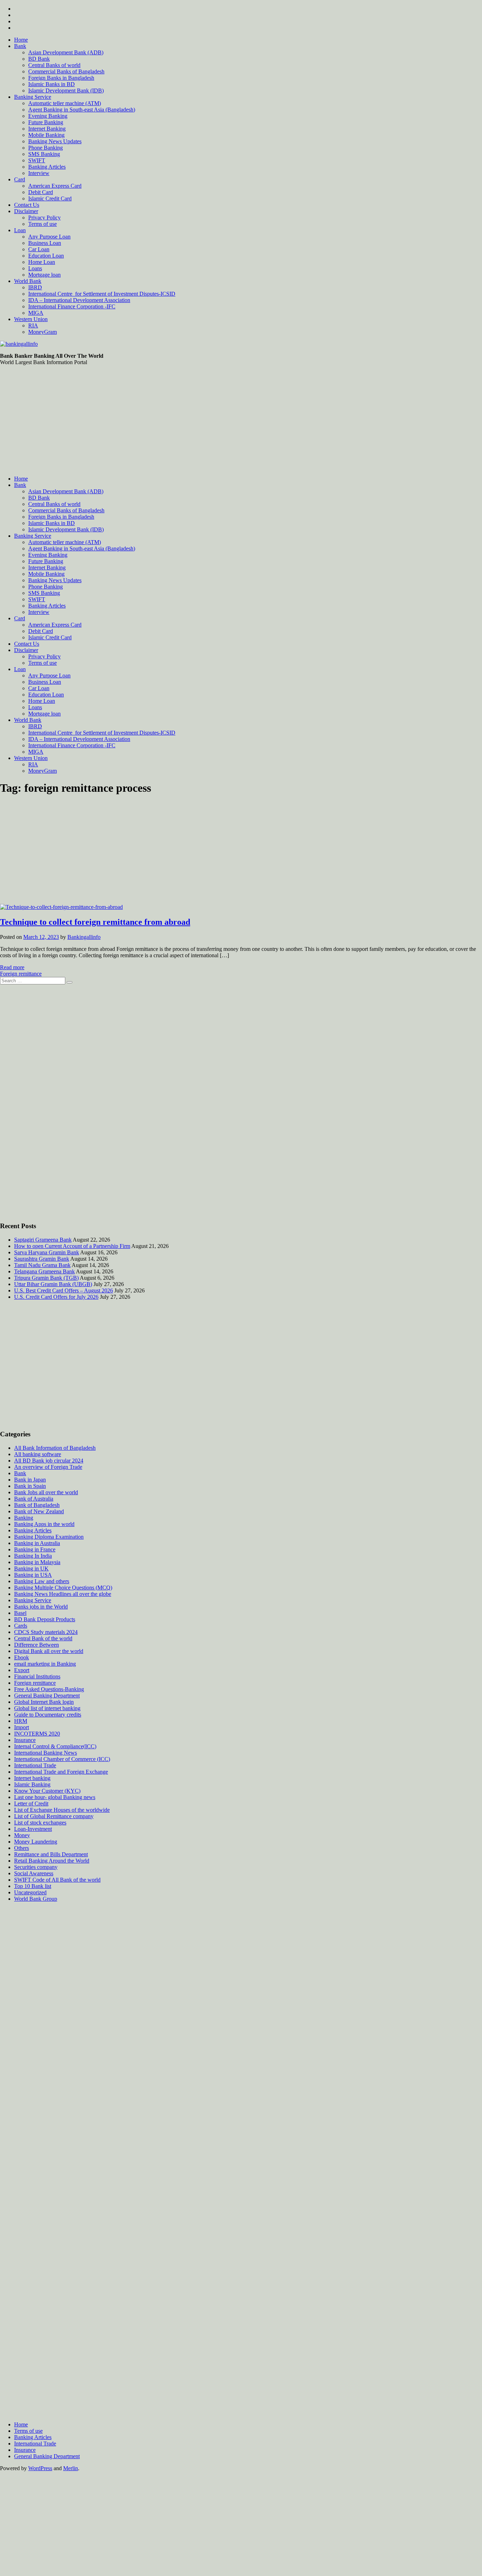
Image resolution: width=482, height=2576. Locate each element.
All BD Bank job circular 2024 (49, 1461)
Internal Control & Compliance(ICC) (55, 1746)
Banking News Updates (55, 141)
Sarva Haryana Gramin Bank (47, 1252)
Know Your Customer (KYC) (47, 1791)
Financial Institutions (37, 1676)
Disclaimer (26, 211)
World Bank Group (36, 1899)
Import (22, 1727)
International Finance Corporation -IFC (72, 306)
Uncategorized (30, 1892)
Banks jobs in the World (41, 1607)
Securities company (36, 1867)
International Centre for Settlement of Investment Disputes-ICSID (102, 294)
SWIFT (37, 160)
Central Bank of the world (43, 1638)
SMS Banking (44, 154)
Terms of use (43, 224)
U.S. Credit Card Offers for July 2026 (56, 1297)
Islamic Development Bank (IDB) (66, 91)
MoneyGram (43, 332)
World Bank (28, 281)
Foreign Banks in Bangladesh (61, 78)
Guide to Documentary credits (48, 1715)
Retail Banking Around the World (52, 1861)
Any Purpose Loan (49, 237)
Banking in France (35, 1549)
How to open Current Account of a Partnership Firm (72, 1246)
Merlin (71, 2468)
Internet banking (32, 1778)
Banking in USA (33, 1575)
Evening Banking (48, 116)
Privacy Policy (44, 218)
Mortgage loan (44, 275)
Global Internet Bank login (44, 1702)
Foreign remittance (21, 974)
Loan (20, 230)
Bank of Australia (34, 1499)
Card (20, 179)
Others (22, 1848)
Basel (20, 1613)
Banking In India (33, 1556)
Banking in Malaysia (37, 1562)
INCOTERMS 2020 (37, 1734)
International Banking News (46, 1753)
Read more (12, 967)
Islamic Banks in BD (52, 84)
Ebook (22, 1657)
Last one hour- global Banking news (55, 1797)
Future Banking (46, 122)
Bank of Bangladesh (37, 1505)
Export (22, 1670)
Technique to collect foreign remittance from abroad (95, 922)
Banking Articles (47, 167)
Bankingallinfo (84, 937)
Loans (35, 268)
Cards (21, 1626)
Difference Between (37, 1645)
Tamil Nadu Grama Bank (42, 1265)
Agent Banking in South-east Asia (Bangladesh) (82, 110)
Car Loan (39, 249)
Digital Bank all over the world (49, 1651)
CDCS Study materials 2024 (46, 1632)
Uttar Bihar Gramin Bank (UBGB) (53, 1284)
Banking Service (33, 97)
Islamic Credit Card (50, 198)
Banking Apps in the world (44, 1524)
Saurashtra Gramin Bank (42, 1259)
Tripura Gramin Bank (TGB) (46, 1278)
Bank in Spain (30, 1486)
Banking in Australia (37, 1543)
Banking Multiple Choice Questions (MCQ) (63, 1588)
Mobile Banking (46, 135)
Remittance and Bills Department (51, 1854)
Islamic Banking (32, 1784)
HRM (21, 1721)
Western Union (31, 319)
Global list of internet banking (47, 1708)
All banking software (38, 1454)
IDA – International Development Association (79, 300)
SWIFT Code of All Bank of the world (57, 1880)
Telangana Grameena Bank (44, 1271)
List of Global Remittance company (54, 1816)
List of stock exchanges (40, 1823)
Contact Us (27, 205)
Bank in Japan (30, 1480)
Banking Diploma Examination (49, 1537)
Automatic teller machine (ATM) (65, 103)
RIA (33, 325)
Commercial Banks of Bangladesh (66, 71)
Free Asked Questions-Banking (49, 1689)
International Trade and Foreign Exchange (61, 1772)
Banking (24, 1518)
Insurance (25, 1740)
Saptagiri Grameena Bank (43, 1240)
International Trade (35, 1765)
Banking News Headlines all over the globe (63, 1594)
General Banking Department (47, 1696)
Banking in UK (31, 1568)
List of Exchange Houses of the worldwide (62, 1810)
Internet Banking (47, 129)
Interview (39, 173)
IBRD (35, 287)
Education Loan (46, 256)
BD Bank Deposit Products (45, 1619)
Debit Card (41, 192)
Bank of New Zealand (39, 1511)
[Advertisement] (241, 421)
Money (22, 1835)
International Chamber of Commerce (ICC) (62, 1759)
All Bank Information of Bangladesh (55, 1448)
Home (21, 40)
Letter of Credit (31, 1803)
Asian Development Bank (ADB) (66, 52)
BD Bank (39, 59)
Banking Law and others (42, 1581)
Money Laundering (36, 1842)
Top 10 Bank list (33, 1886)
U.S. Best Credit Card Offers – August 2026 (64, 1290)
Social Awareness (34, 1873)
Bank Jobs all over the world (46, 1492)
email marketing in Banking (45, 1664)
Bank (20, 46)
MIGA (36, 313)
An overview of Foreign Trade (48, 1467)
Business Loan (45, 243)
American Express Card (55, 186)
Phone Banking (46, 148)
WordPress (40, 2468)
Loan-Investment (33, 1829)
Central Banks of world (54, 65)
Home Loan (42, 262)
